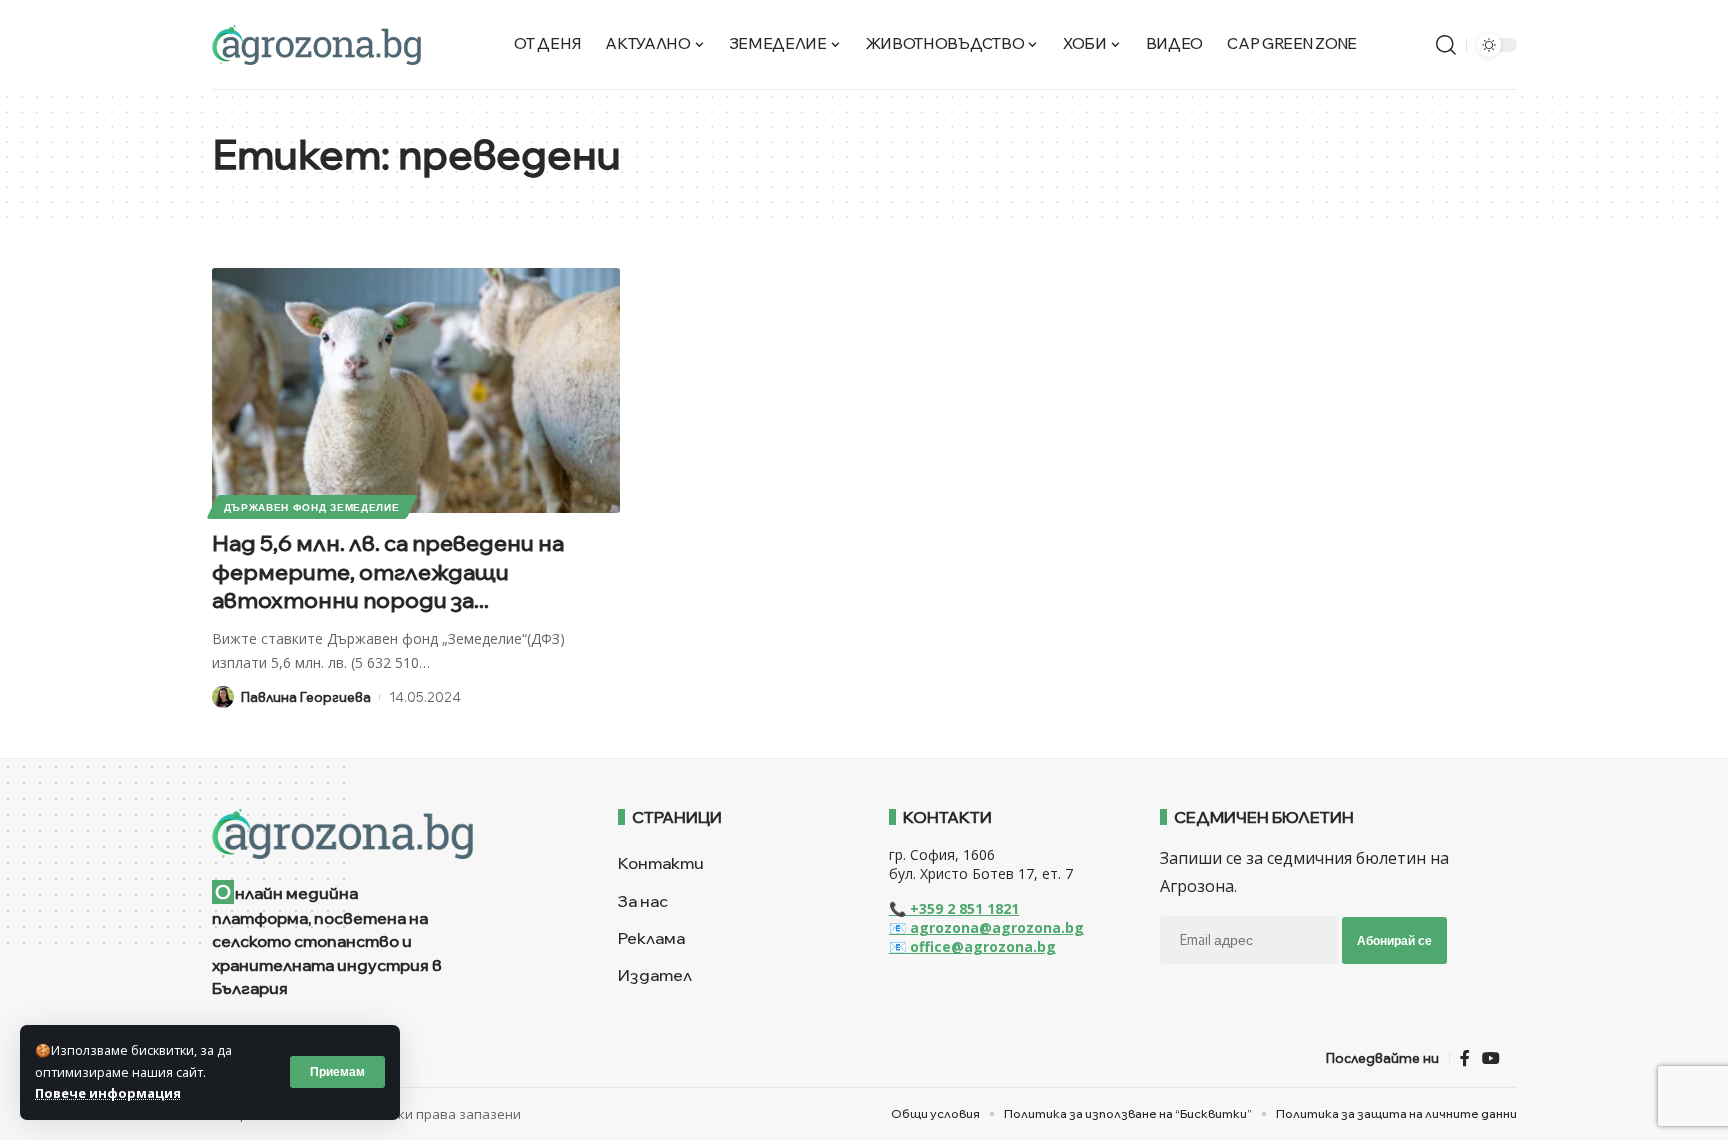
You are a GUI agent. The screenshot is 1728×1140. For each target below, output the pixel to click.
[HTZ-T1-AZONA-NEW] (390, 834)
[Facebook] (1465, 1058)
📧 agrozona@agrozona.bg (986, 927)
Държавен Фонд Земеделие (312, 507)
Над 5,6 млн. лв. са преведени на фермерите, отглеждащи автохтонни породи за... (388, 571)
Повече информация (108, 1093)
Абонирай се (1394, 940)
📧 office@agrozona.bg (972, 946)
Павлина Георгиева (306, 697)
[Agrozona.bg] (316, 45)
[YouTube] (1491, 1058)
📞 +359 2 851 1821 (954, 908)
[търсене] (1446, 45)
